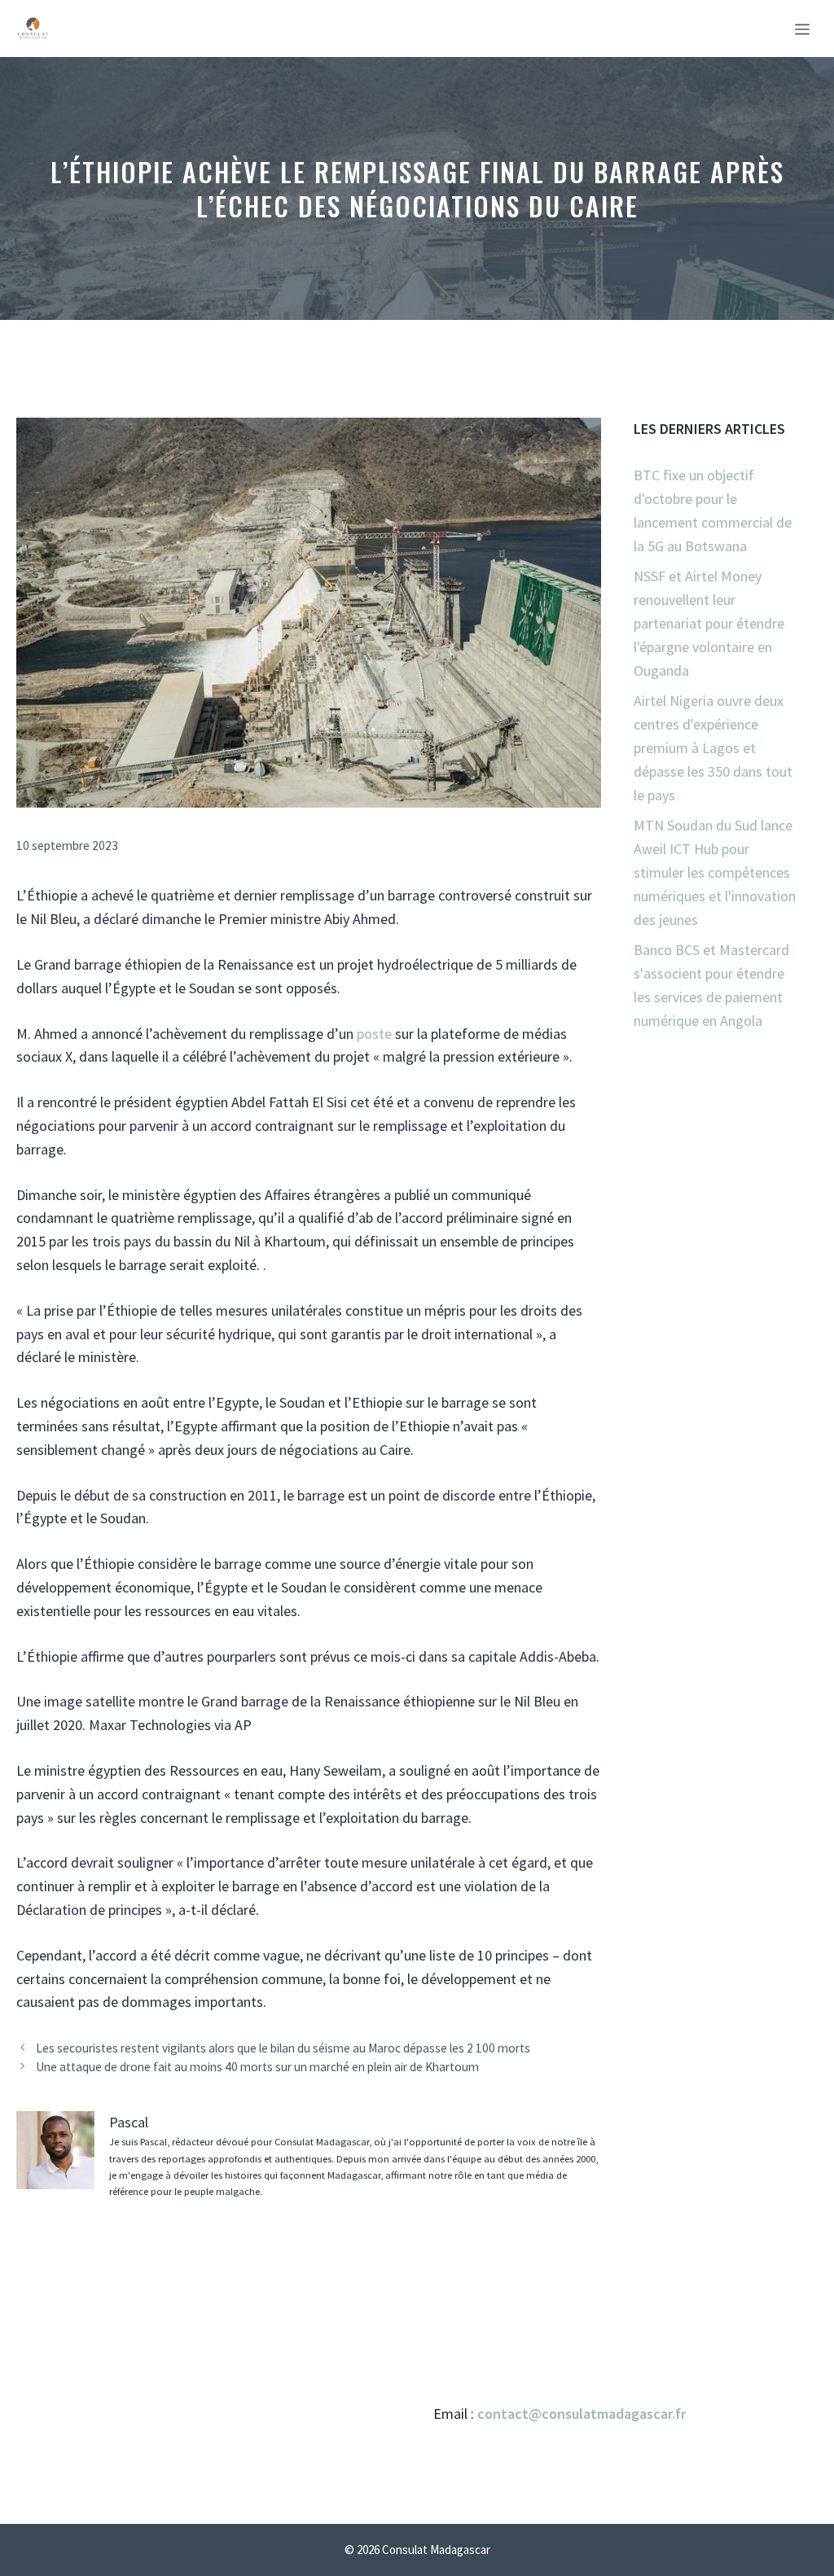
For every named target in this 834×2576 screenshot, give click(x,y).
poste (374, 1034)
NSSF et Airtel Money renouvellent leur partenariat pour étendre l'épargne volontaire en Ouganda (709, 623)
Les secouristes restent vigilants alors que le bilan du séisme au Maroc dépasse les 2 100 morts (283, 2048)
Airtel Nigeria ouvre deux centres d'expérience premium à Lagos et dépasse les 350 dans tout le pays (713, 747)
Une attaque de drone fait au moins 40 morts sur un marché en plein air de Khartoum (257, 2067)
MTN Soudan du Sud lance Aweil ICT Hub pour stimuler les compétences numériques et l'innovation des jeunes (715, 872)
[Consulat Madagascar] (33, 28)
